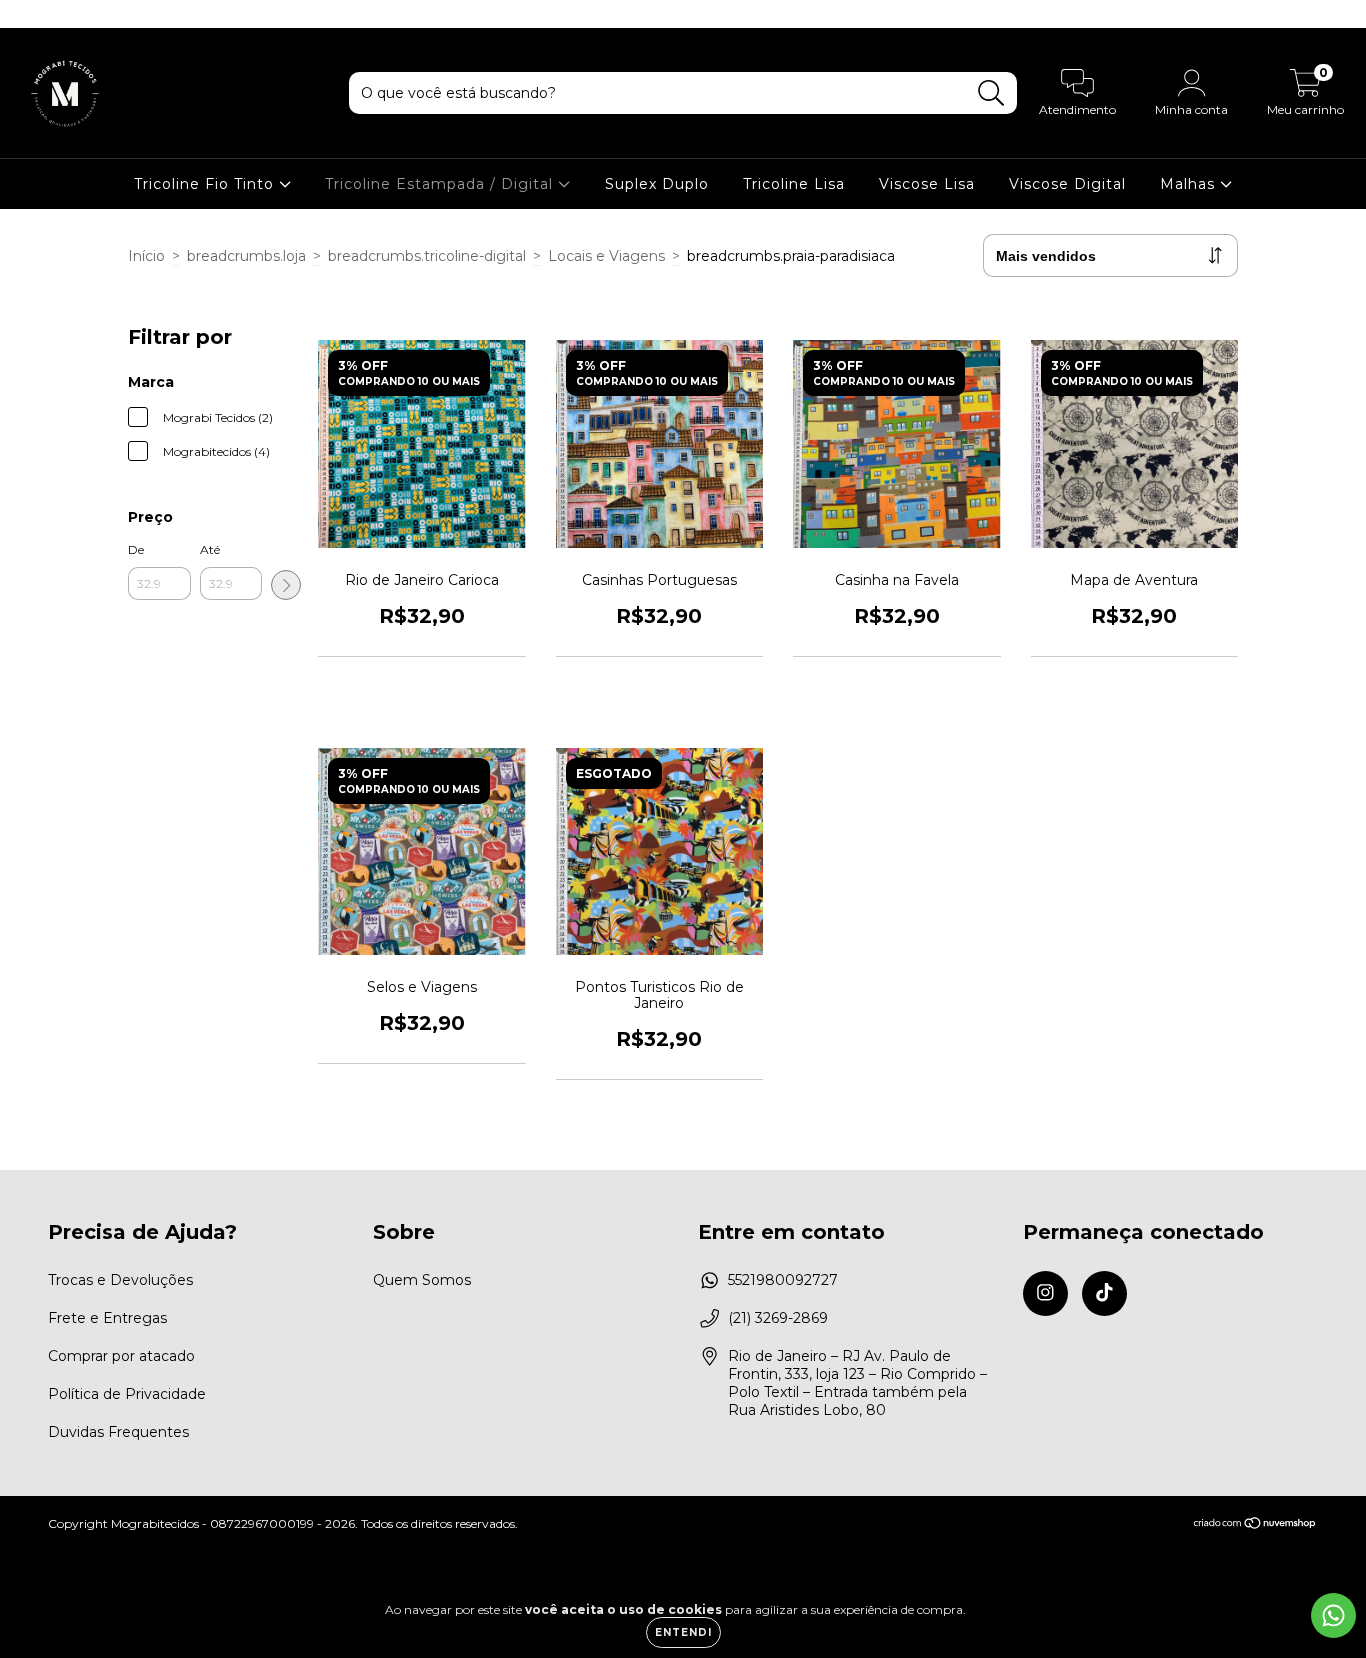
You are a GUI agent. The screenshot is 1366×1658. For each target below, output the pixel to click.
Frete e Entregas (107, 1318)
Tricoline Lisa (794, 184)
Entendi (683, 1632)
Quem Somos (422, 1280)
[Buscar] (991, 93)
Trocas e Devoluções (120, 1280)
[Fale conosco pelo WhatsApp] (1333, 1615)
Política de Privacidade (127, 1394)
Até (210, 549)
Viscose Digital (1067, 184)
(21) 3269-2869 (778, 1318)
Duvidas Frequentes (118, 1432)
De (136, 549)
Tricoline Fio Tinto (206, 184)
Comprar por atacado (121, 1356)
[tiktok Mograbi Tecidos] (58, 14)
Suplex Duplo (657, 184)
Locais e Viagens (606, 256)
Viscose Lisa (927, 184)
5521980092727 (783, 1280)
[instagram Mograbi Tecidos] (30, 14)
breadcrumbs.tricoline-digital (427, 256)
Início (146, 256)
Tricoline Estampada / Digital (441, 184)
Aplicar (286, 585)
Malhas (1190, 184)
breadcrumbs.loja (246, 256)
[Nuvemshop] (1255, 1524)
